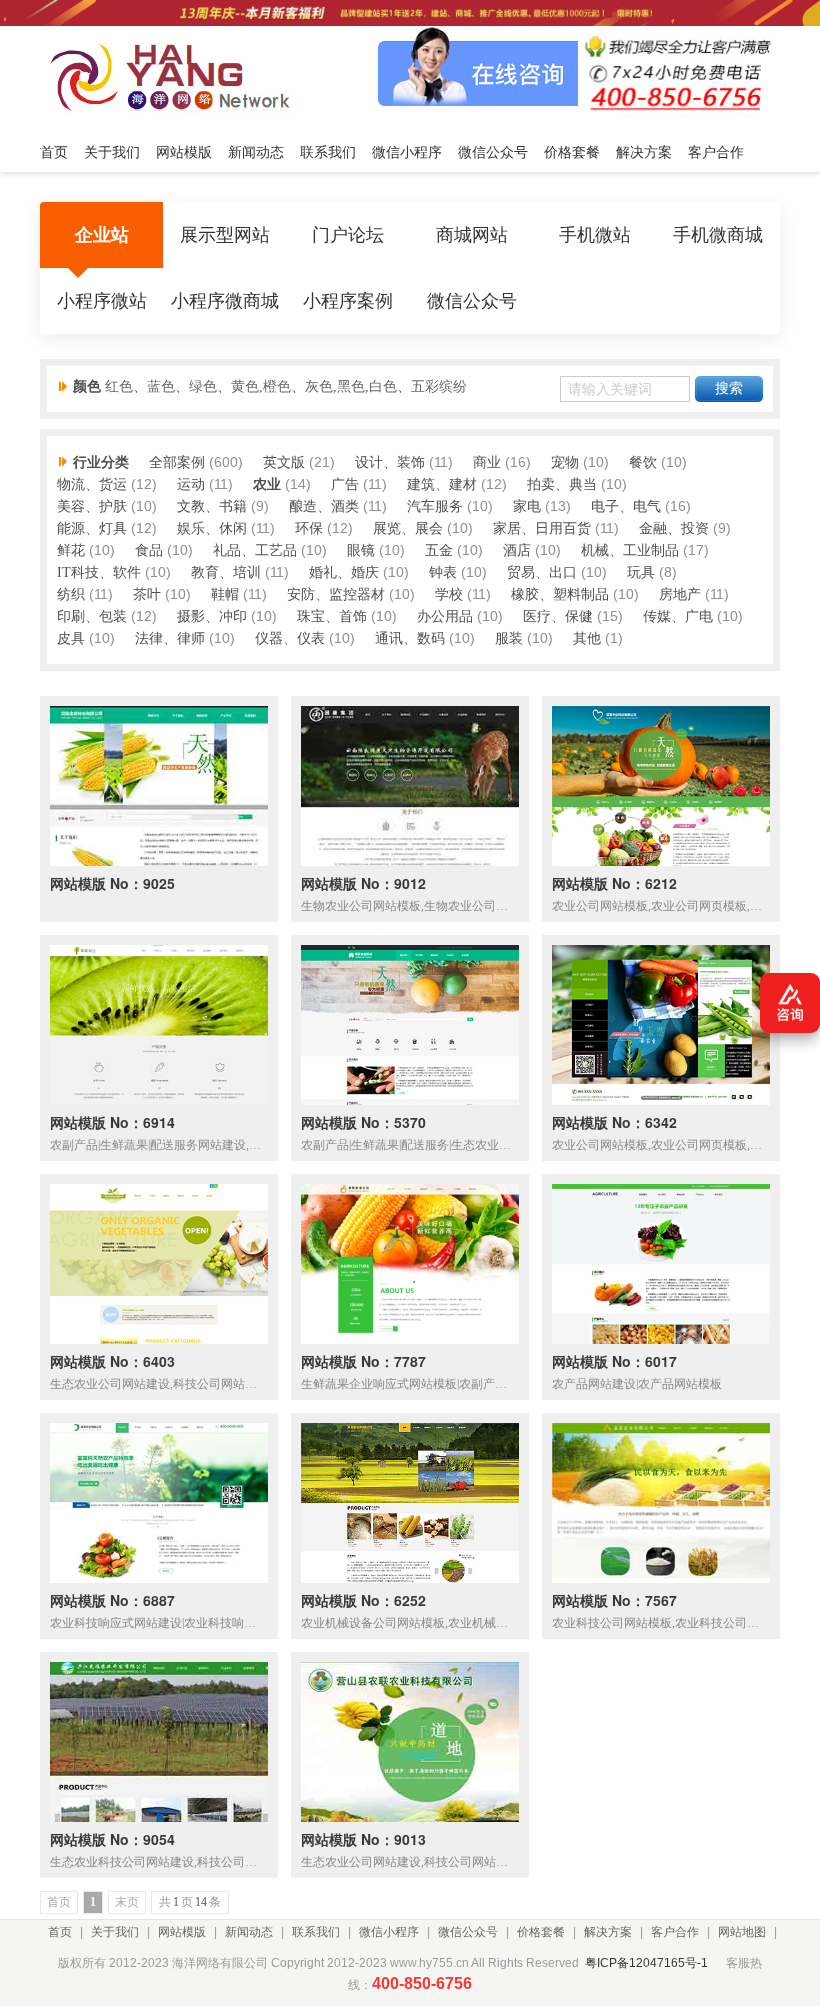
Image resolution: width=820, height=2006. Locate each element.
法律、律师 (170, 638)
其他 (587, 638)
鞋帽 (225, 594)
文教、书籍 (212, 506)
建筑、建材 (442, 484)
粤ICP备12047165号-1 (646, 1963)
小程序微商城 (225, 301)
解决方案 (608, 1932)
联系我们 (316, 1932)
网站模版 (182, 1932)
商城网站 (472, 235)
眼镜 (361, 550)
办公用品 (445, 616)
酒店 (517, 550)
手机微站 (595, 235)
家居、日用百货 (542, 528)
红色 (119, 386)
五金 (439, 550)
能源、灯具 (92, 528)
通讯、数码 (410, 638)
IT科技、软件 (99, 572)
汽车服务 (435, 506)
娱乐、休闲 (212, 528)
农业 (267, 484)
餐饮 (643, 462)
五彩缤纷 (439, 386)
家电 (527, 506)
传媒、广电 (678, 616)
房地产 (680, 594)
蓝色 (161, 386)
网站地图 (742, 1932)
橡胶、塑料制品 (560, 594)
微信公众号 (472, 301)
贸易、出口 (542, 572)
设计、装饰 (390, 462)
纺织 (71, 594)
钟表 (443, 572)
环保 (309, 528)
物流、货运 (92, 484)
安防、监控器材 (336, 594)
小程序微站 (102, 301)
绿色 (203, 386)
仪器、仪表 (290, 638)
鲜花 (71, 550)
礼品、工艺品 (255, 550)
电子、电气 (626, 506)
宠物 (565, 462)
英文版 (284, 462)
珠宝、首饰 (332, 616)
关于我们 (115, 1932)
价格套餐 (541, 1932)
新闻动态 (249, 1932)
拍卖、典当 (562, 484)
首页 (60, 1932)
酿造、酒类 (324, 506)
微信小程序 (389, 1932)
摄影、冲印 (212, 616)
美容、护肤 (92, 506)
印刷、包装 (92, 616)
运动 (191, 484)
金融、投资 (674, 528)
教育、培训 (226, 572)
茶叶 (147, 594)
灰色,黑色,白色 (351, 386)
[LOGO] (176, 76)
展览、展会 (408, 528)
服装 (509, 638)
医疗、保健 (558, 616)
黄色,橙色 (261, 386)
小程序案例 (348, 301)
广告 (345, 484)
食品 (149, 550)
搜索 (729, 388)
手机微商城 (718, 235)
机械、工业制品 (630, 550)
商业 (487, 462)
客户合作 (675, 1932)
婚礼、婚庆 (344, 572)
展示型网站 (225, 235)
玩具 (641, 572)
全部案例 (177, 462)
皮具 (71, 638)
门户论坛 (348, 235)
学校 (449, 594)
